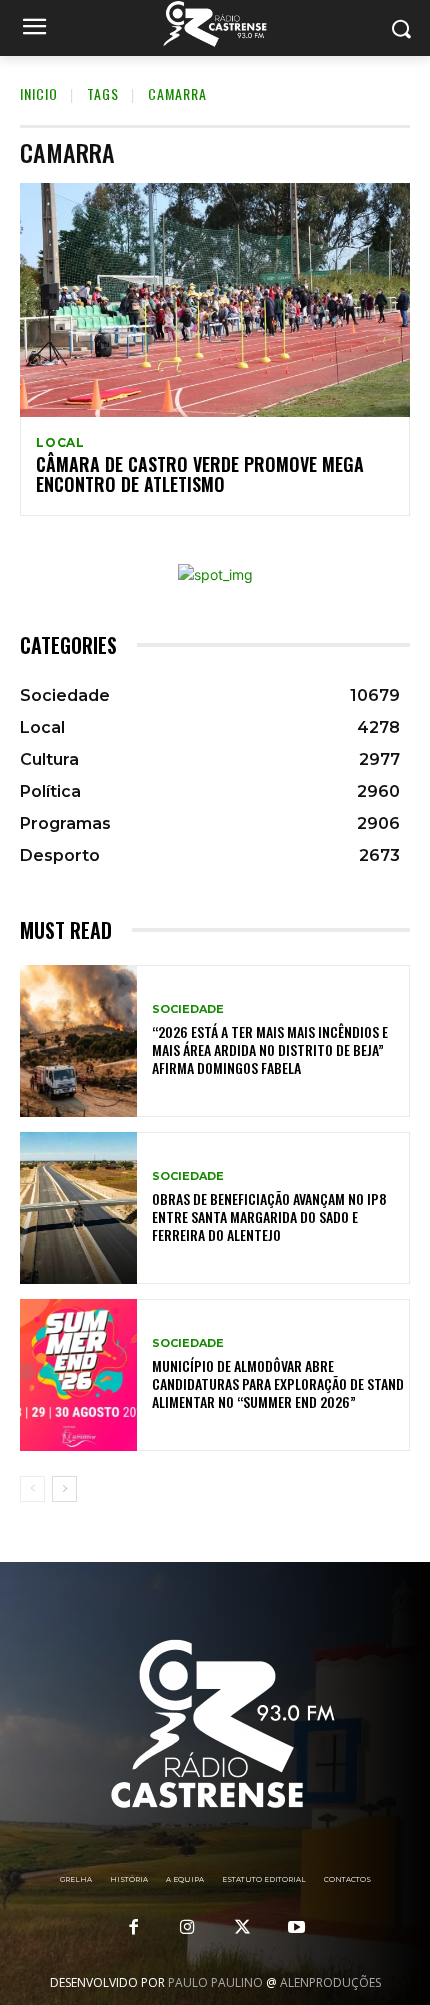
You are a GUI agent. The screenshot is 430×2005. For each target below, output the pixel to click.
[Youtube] (296, 1928)
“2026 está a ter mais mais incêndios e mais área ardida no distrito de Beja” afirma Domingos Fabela (270, 1049)
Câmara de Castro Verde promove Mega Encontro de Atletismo (200, 474)
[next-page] (64, 1489)
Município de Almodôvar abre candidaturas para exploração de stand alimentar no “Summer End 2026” (278, 1383)
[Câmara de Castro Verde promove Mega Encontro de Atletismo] (215, 300)
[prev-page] (32, 1489)
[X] (242, 1928)
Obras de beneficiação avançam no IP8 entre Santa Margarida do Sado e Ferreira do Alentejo (269, 1216)
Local (60, 443)
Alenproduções (330, 1982)
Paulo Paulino (215, 1982)
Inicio (39, 93)
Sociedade (188, 1009)
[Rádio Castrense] (215, 24)
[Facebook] (134, 1928)
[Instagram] (188, 1928)
